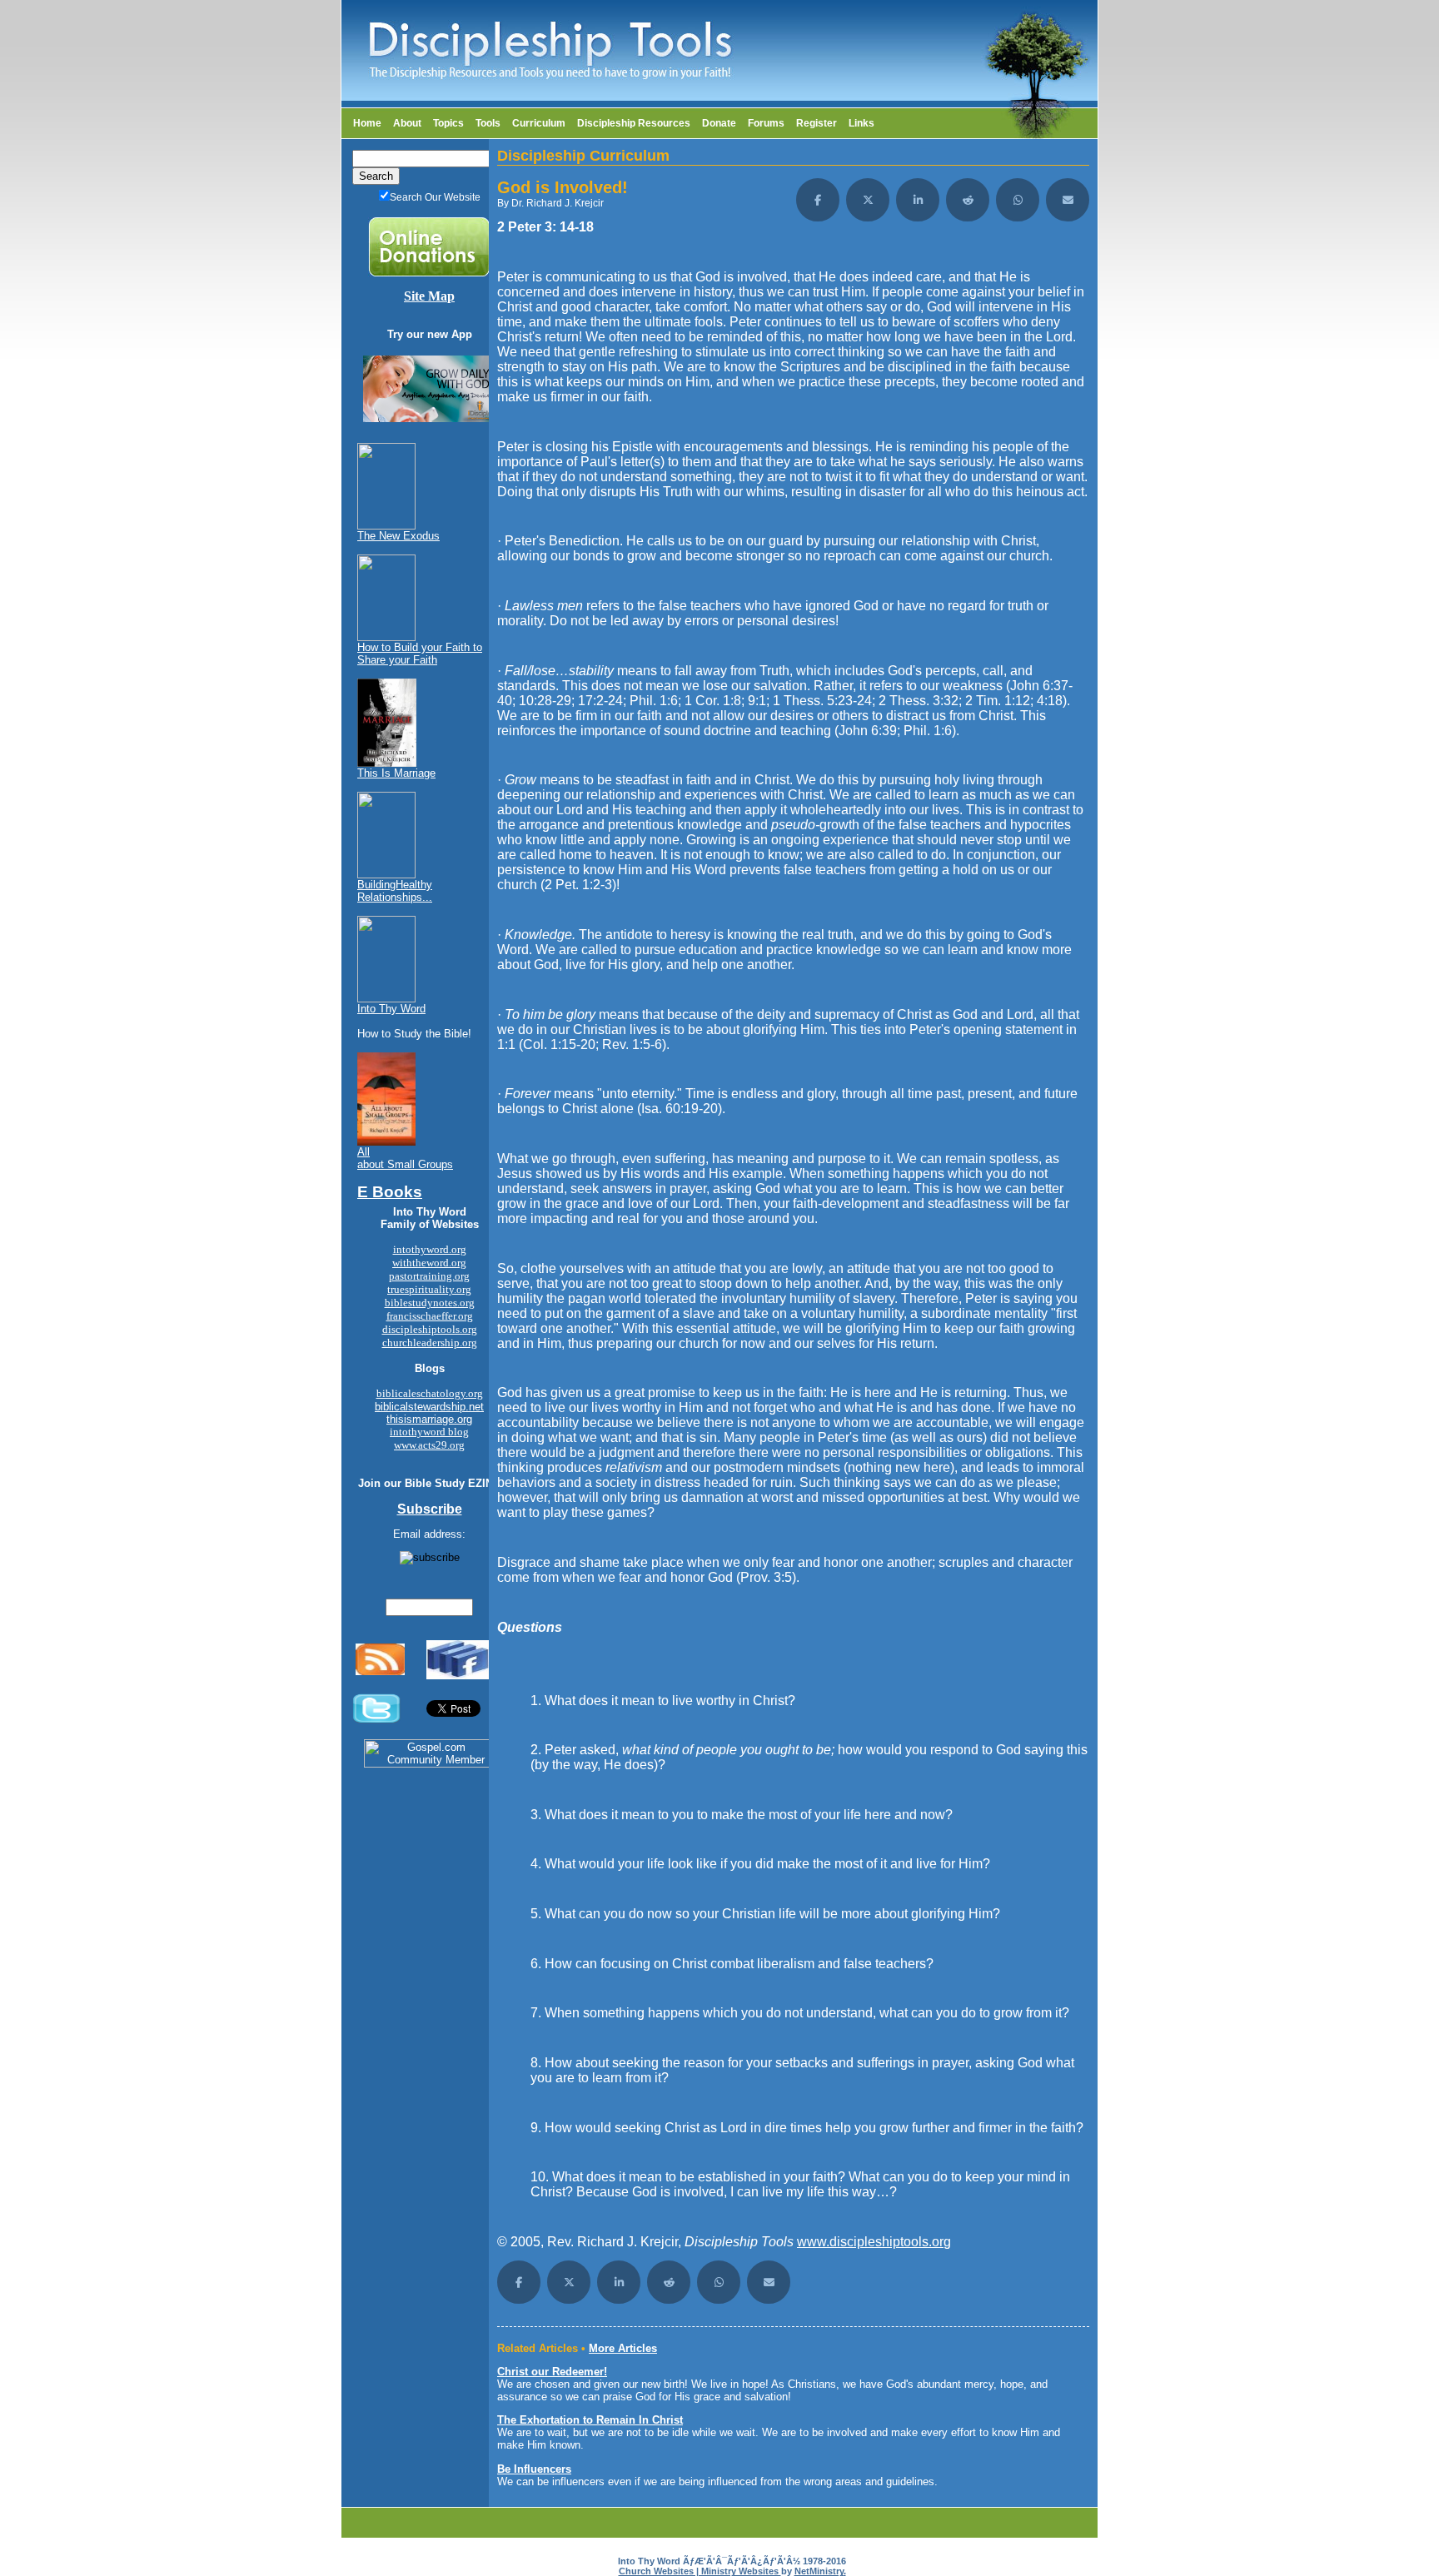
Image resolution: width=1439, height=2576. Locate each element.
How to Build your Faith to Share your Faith (420, 654)
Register (817, 123)
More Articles (623, 2348)
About (407, 123)
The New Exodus (398, 536)
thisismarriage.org (429, 1419)
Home (367, 123)
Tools (488, 123)
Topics (448, 123)
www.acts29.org (429, 1445)
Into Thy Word (391, 1009)
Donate (719, 123)
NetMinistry (819, 2571)
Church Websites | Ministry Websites (700, 2571)
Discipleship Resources (634, 123)
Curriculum (539, 123)
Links (861, 123)
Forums (766, 123)
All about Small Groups (405, 1158)
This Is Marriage (396, 773)
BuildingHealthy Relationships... (395, 891)
